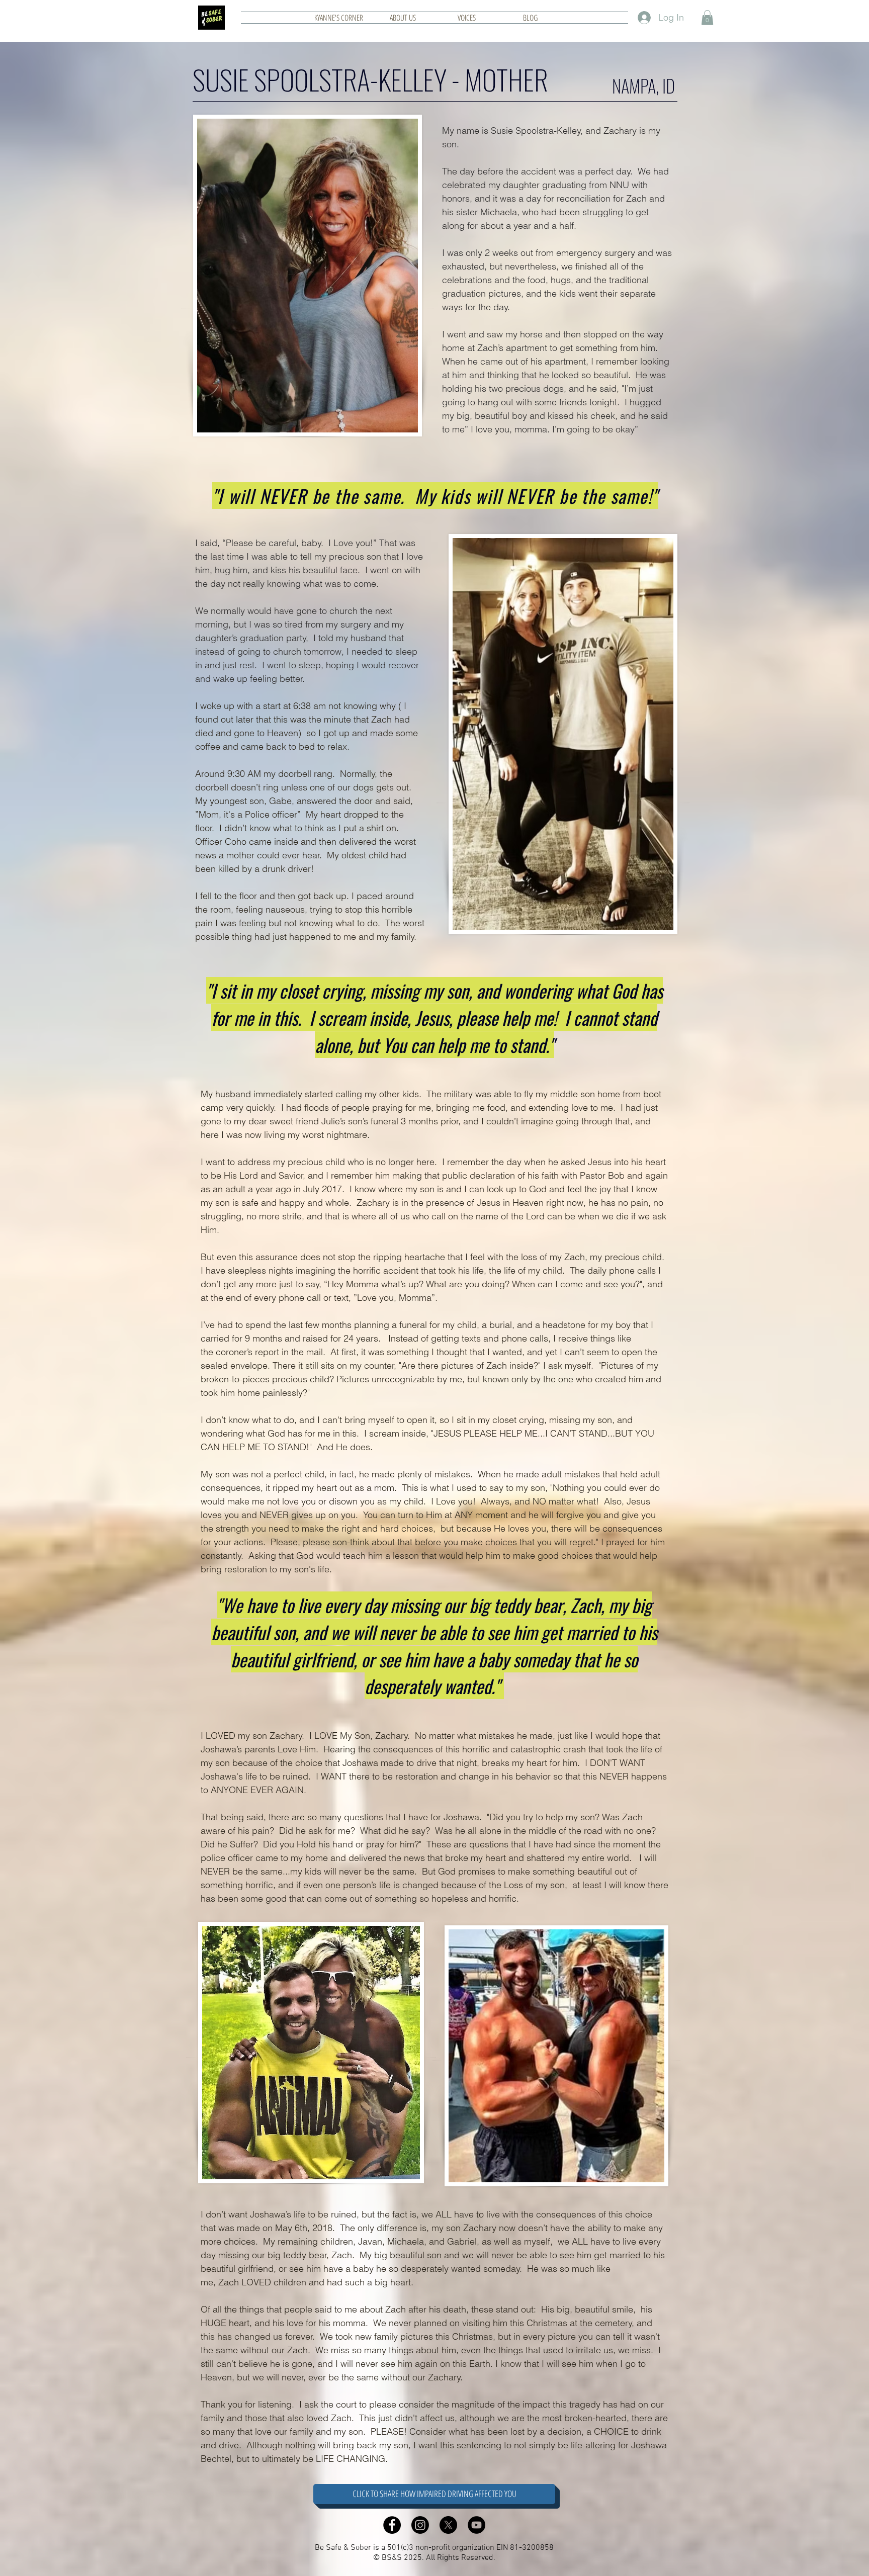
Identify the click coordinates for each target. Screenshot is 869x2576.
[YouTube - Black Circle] (476, 2525)
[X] (448, 2525)
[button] (707, 18)
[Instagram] (420, 2525)
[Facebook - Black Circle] (392, 2525)
